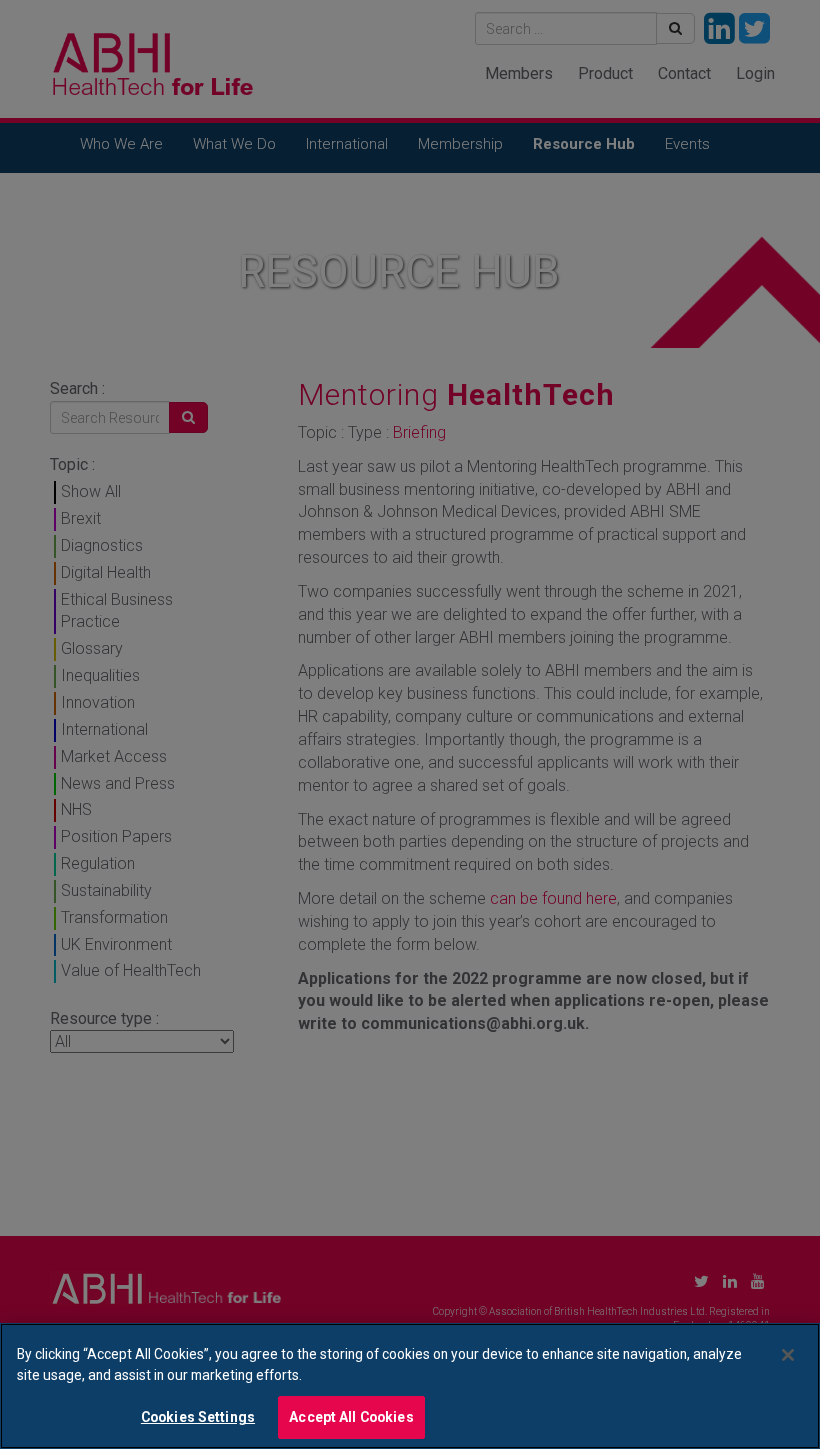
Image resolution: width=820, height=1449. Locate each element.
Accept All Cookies (351, 1417)
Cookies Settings (198, 1417)
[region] (410, 1386)
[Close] (788, 1355)
